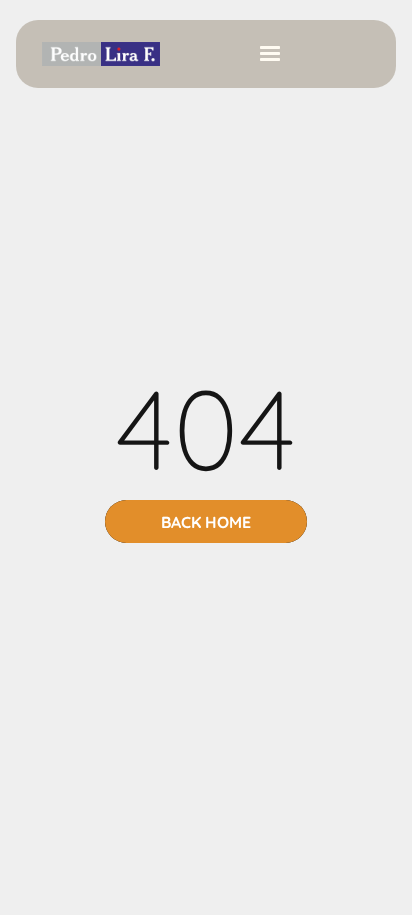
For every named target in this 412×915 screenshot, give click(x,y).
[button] (270, 54)
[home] (96, 54)
